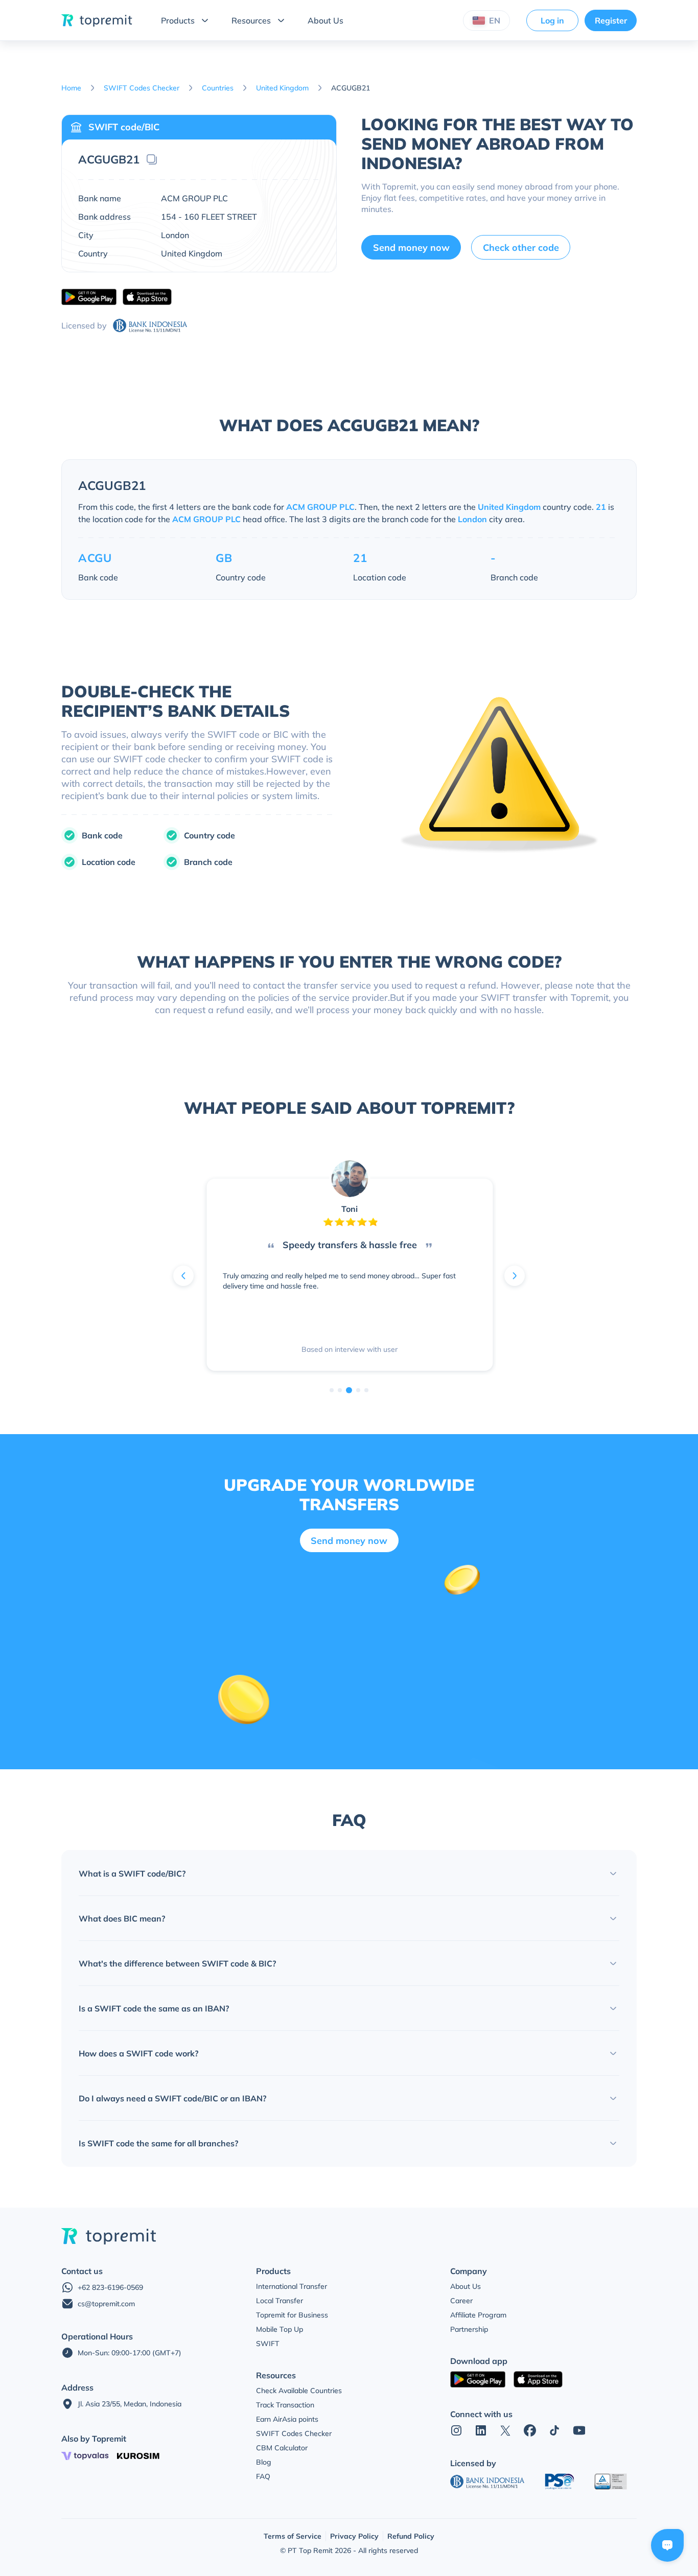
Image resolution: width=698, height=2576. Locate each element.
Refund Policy (411, 2536)
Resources (251, 20)
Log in (552, 20)
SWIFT (268, 2344)
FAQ (263, 2476)
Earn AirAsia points (287, 2419)
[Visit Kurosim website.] (138, 2456)
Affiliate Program (478, 2315)
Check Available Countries (299, 2391)
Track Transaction (285, 2405)
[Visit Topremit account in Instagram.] (456, 2430)
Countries (218, 88)
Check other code (521, 248)
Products (178, 20)
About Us (325, 20)
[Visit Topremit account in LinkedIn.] (481, 2430)
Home (71, 88)
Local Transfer (280, 2301)
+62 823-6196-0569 (110, 2287)
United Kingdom (282, 88)
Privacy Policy (354, 2536)
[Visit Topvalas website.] (85, 2456)
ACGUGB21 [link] (351, 88)
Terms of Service (293, 2536)
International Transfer (292, 2286)
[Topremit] (97, 20)
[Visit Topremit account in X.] (505, 2430)
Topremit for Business (292, 2315)
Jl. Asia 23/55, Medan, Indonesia (130, 2404)
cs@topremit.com (106, 2304)
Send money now (411, 248)
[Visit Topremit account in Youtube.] (579, 2430)
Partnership (469, 2329)
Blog (264, 2462)
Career (461, 2301)
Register (611, 20)
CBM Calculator (282, 2448)
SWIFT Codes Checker (142, 88)
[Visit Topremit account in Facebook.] (530, 2430)
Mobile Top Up (280, 2329)
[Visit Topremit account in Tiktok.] (554, 2430)
